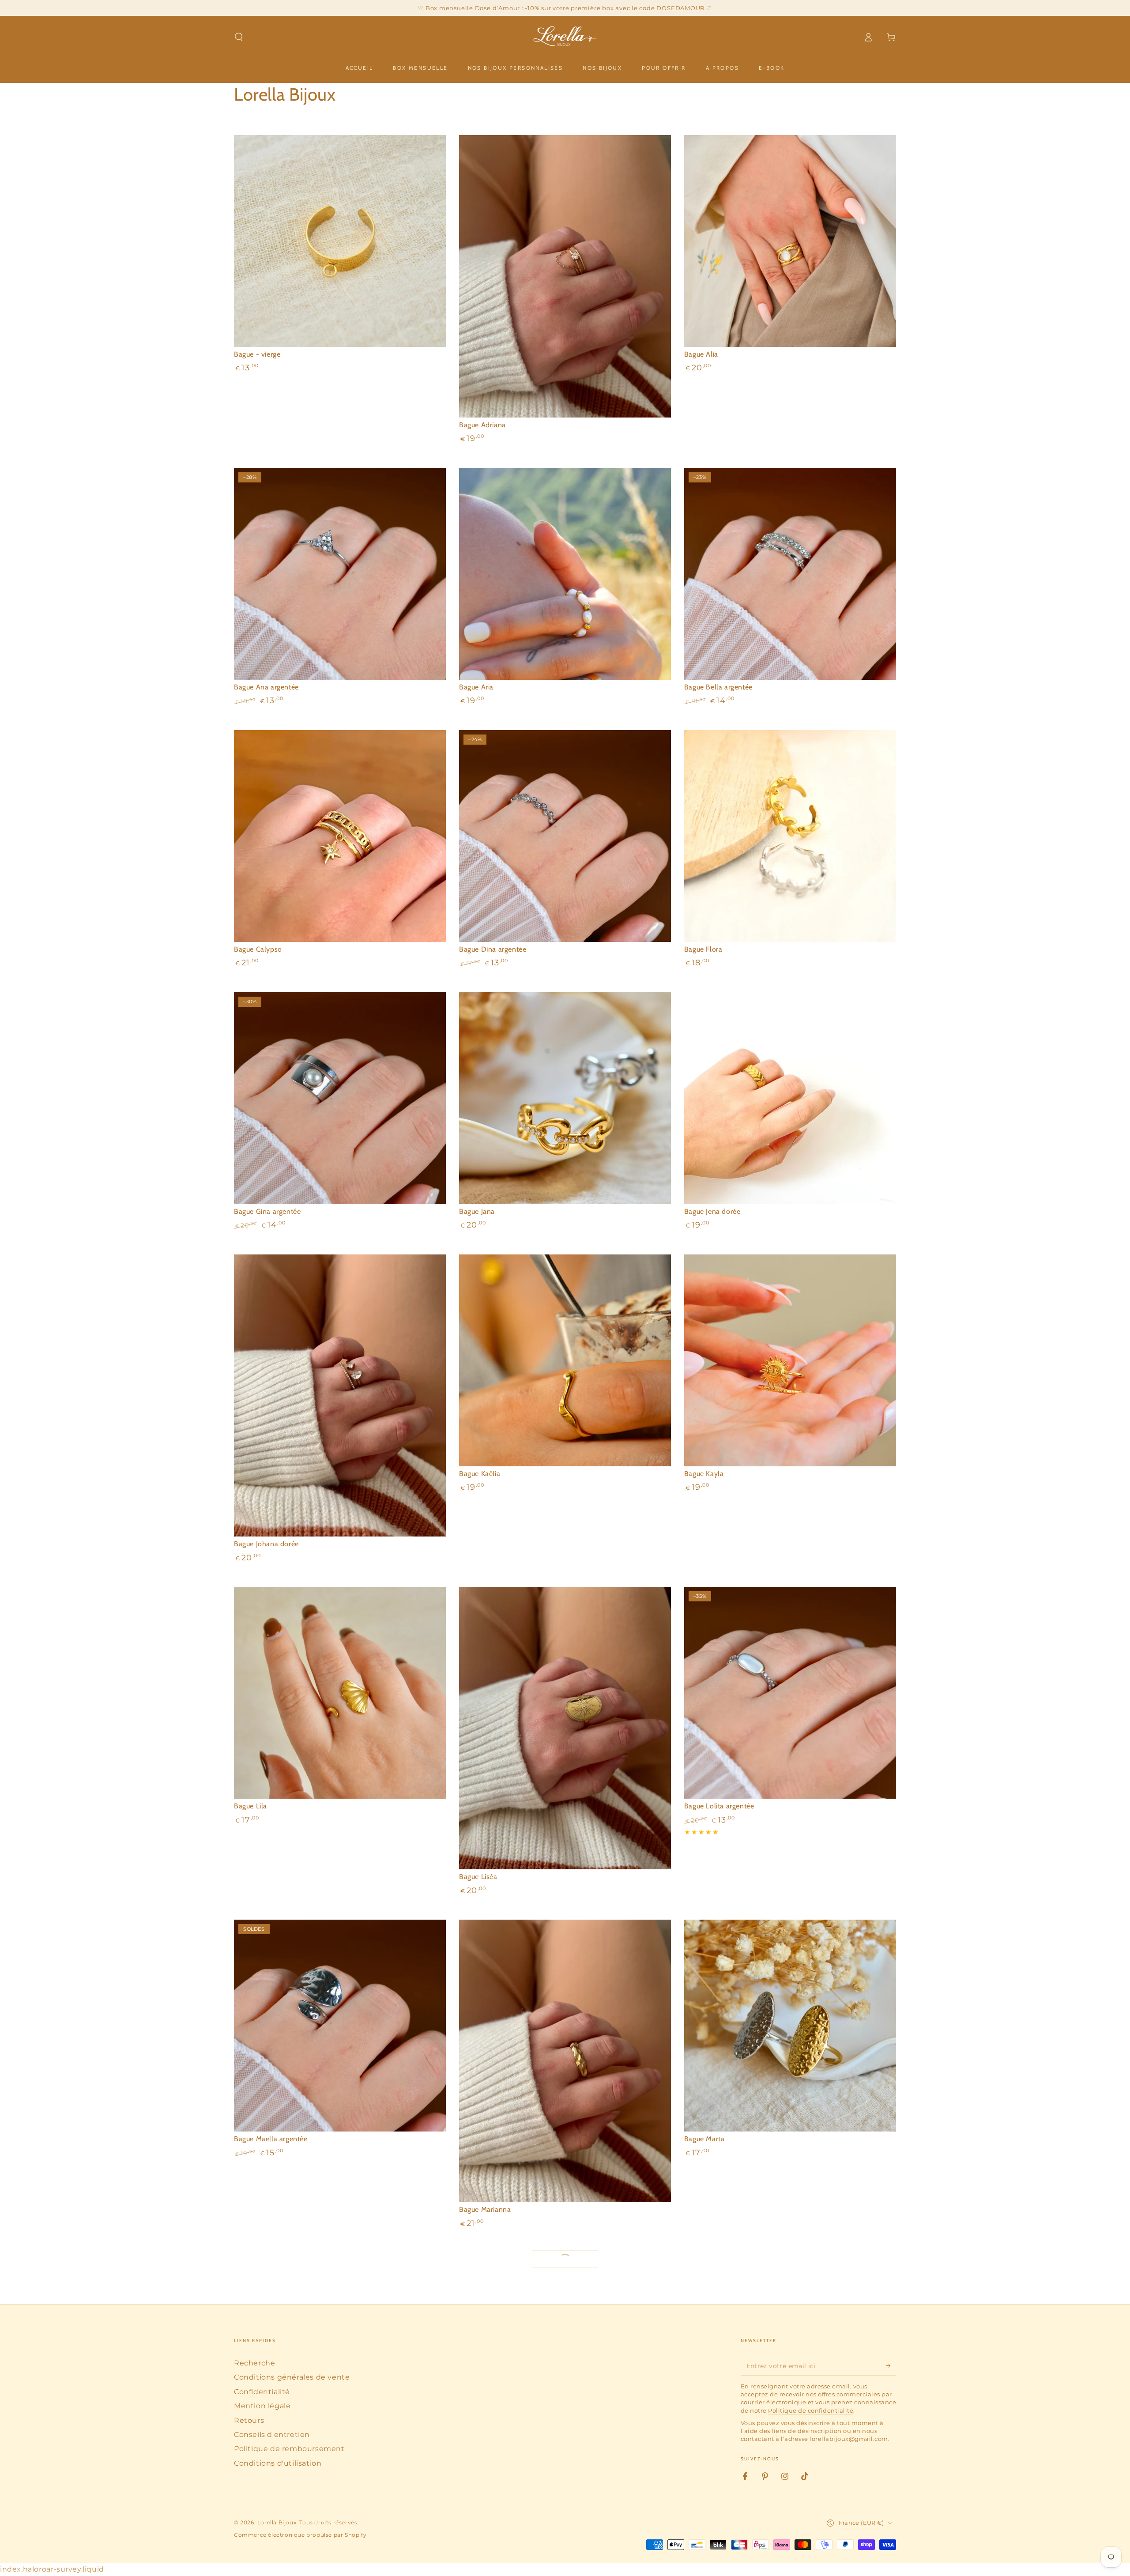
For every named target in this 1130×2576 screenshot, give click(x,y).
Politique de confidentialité (811, 2410)
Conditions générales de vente (292, 2377)
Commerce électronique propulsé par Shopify (300, 2535)
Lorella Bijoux (277, 2522)
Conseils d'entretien (272, 2435)
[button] (239, 37)
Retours (249, 2420)
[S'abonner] (891, 2365)
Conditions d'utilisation (278, 2463)
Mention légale (262, 2406)
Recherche (254, 2363)
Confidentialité (262, 2392)
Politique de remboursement (289, 2449)
